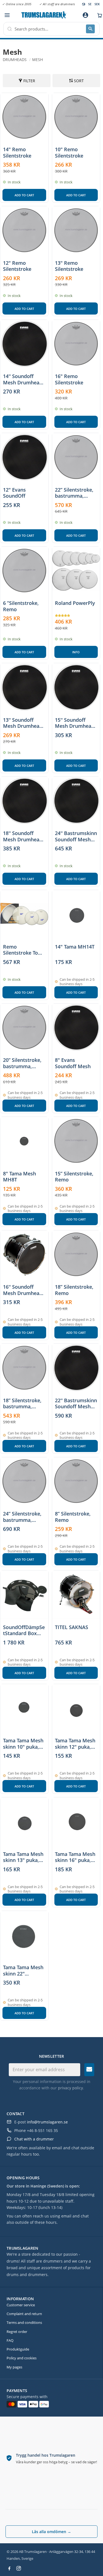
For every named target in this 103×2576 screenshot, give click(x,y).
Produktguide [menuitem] (18, 2349)
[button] (7, 15)
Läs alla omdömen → (51, 2532)
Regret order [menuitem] (17, 2332)
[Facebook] (9, 2568)
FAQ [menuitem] (10, 2340)
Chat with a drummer (34, 2139)
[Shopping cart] (98, 15)
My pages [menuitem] (14, 2367)
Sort (79, 81)
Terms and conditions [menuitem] (24, 2322)
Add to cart (24, 195)
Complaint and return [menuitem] (24, 2314)
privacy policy (70, 2088)
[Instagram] (19, 2568)
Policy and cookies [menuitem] (22, 2358)
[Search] (90, 29)
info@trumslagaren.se (47, 2122)
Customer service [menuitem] (21, 2305)
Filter (29, 81)
